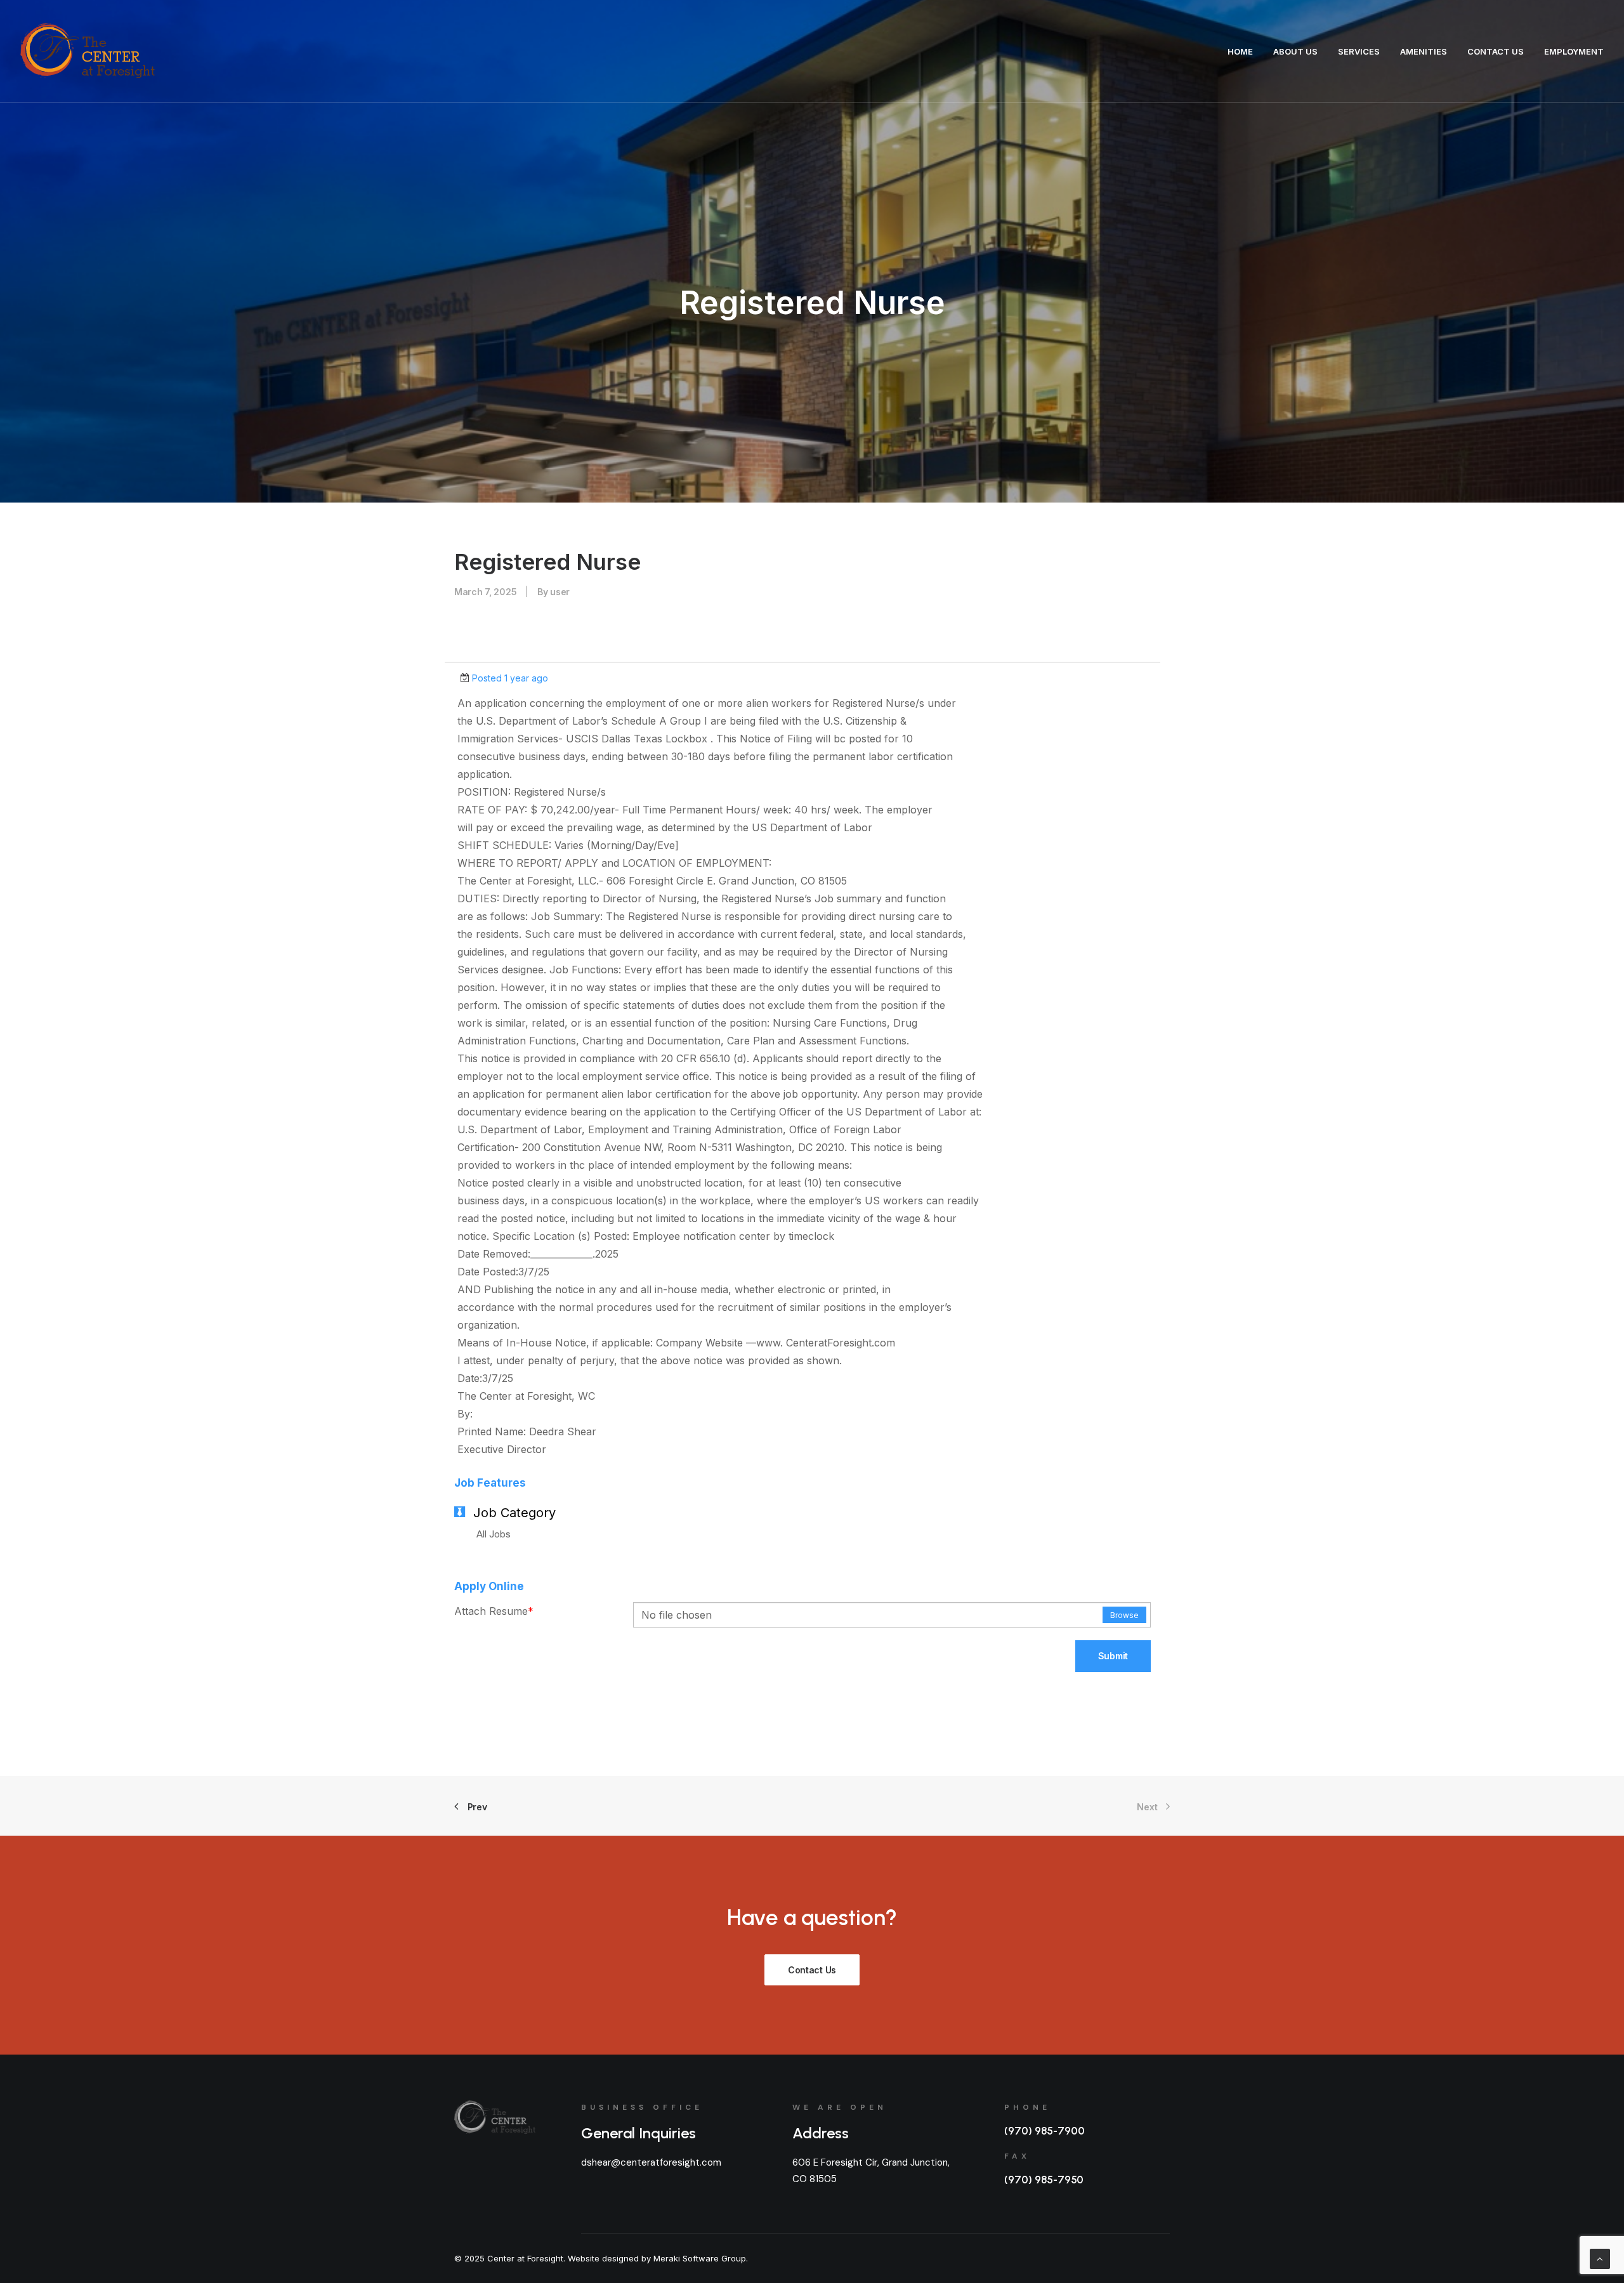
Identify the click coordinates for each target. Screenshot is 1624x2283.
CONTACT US (1496, 51)
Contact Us (812, 1970)
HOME (1240, 51)
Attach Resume (494, 1611)
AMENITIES (1424, 51)
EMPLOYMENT (1574, 51)
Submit (1113, 1656)
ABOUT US (1295, 51)
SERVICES (1359, 51)
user (560, 592)
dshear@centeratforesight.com (651, 2162)
